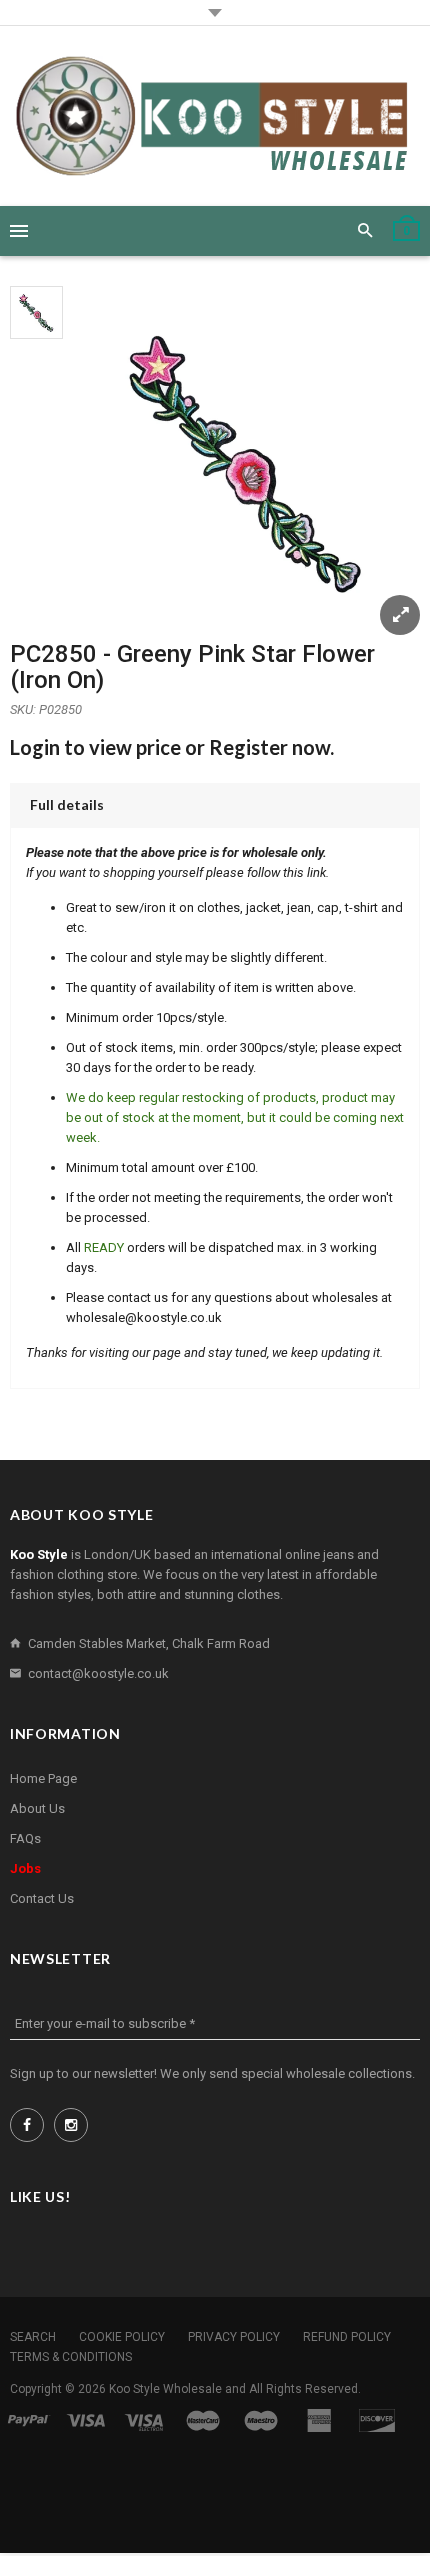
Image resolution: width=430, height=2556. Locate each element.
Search (33, 2337)
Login (35, 747)
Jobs (25, 1868)
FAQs (25, 1838)
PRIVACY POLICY (234, 2337)
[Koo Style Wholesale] (215, 116)
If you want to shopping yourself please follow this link (176, 872)
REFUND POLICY (347, 2337)
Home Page (43, 1778)
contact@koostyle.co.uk (98, 1673)
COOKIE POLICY (122, 2337)
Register (248, 747)
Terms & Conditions (71, 2357)
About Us (37, 1808)
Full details (67, 804)
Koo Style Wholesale (165, 2389)
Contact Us (42, 1898)
